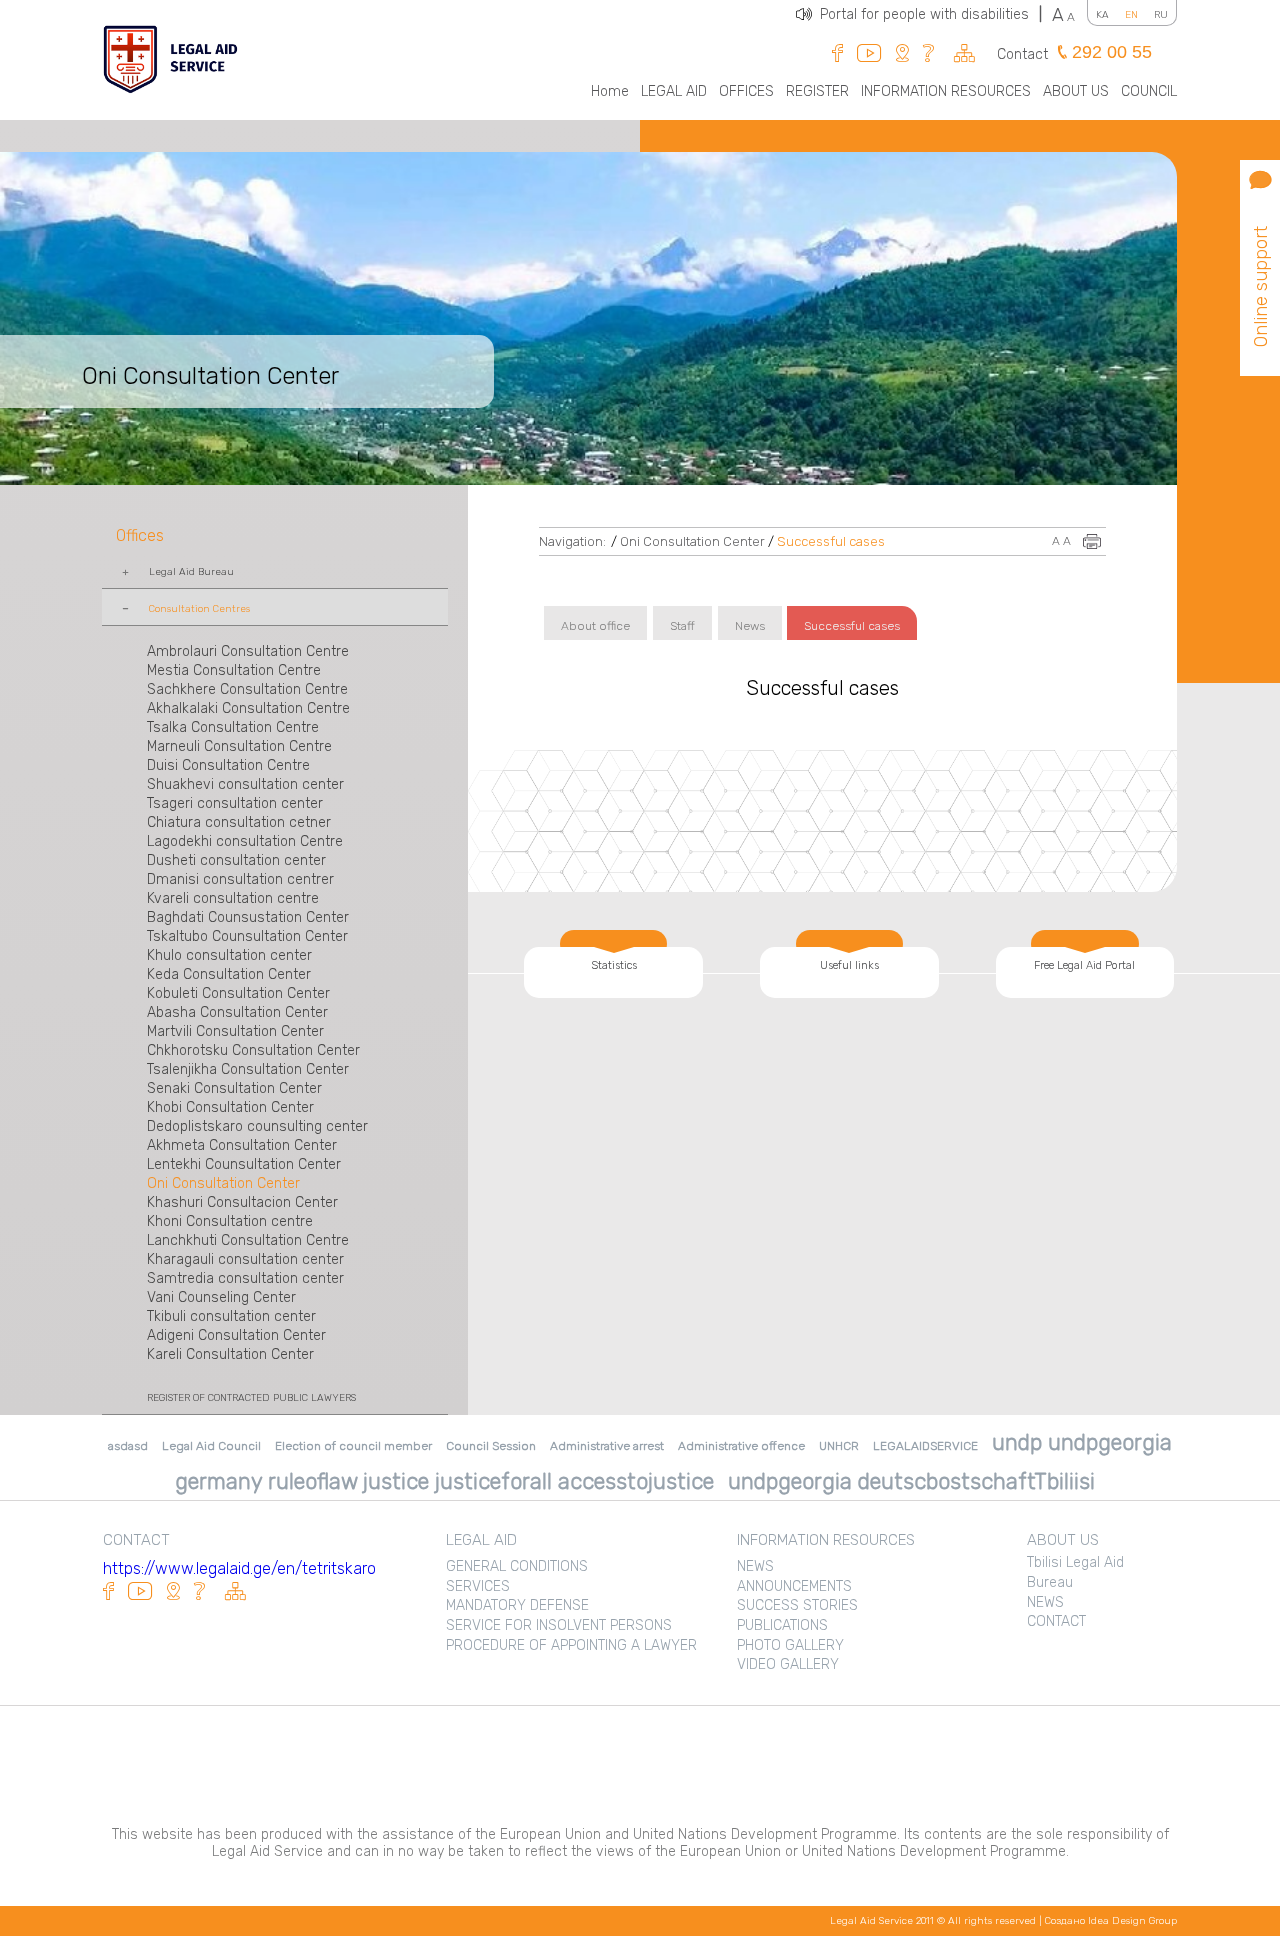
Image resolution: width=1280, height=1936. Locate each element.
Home (610, 91)
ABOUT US (1076, 91)
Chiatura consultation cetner (239, 822)
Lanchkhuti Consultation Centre (248, 1240)
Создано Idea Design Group (1111, 1921)
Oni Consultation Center (223, 1183)
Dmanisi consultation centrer (240, 879)
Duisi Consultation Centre (228, 765)
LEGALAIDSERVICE (925, 1446)
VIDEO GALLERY (788, 1664)
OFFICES (746, 91)
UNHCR (839, 1446)
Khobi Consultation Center (230, 1107)
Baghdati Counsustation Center (248, 917)
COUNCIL (1149, 91)
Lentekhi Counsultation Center (244, 1164)
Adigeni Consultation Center (236, 1335)
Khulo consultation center (229, 955)
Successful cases (831, 541)
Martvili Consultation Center (235, 1031)
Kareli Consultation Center (230, 1354)
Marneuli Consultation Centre (239, 746)
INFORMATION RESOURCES (946, 91)
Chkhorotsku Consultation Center (253, 1050)
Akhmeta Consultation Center (242, 1145)
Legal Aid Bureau (191, 572)
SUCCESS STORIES (797, 1605)
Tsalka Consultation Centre (233, 727)
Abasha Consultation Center (237, 1012)
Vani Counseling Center (221, 1297)
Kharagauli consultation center (245, 1259)
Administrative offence (741, 1446)
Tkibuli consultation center (231, 1316)
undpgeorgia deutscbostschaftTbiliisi (911, 1481)
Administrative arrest (607, 1446)
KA (1102, 15)
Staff (682, 626)
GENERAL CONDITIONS (517, 1566)
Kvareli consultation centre (233, 898)
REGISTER (817, 91)
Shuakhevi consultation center (245, 784)
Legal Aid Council (211, 1446)
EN (1131, 15)
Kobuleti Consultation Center (238, 993)
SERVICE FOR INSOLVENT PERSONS (559, 1625)
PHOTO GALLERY (790, 1645)
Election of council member (353, 1446)
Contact (1022, 54)
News (750, 626)
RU (1161, 15)
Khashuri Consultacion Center (242, 1202)
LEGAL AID (674, 91)
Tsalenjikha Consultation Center (248, 1069)
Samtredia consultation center (245, 1278)
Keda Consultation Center (229, 974)
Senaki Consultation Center (234, 1088)
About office (595, 626)
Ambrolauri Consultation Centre (248, 651)
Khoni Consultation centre (230, 1221)
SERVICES (478, 1586)
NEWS (755, 1566)
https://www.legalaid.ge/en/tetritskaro (239, 1568)
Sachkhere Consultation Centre (247, 689)
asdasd (128, 1446)
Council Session (491, 1446)
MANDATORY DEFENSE (517, 1605)
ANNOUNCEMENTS (794, 1586)
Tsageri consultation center (235, 803)
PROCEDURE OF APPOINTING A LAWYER (571, 1645)
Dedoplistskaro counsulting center (257, 1126)
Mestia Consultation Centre (234, 670)
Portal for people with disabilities (931, 14)
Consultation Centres (199, 609)
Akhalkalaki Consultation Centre (248, 708)
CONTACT (1056, 1621)
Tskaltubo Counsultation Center (247, 936)
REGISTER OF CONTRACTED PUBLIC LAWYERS (251, 1398)
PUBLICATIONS (782, 1625)
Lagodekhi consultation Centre (245, 841)
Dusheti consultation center (236, 860)
